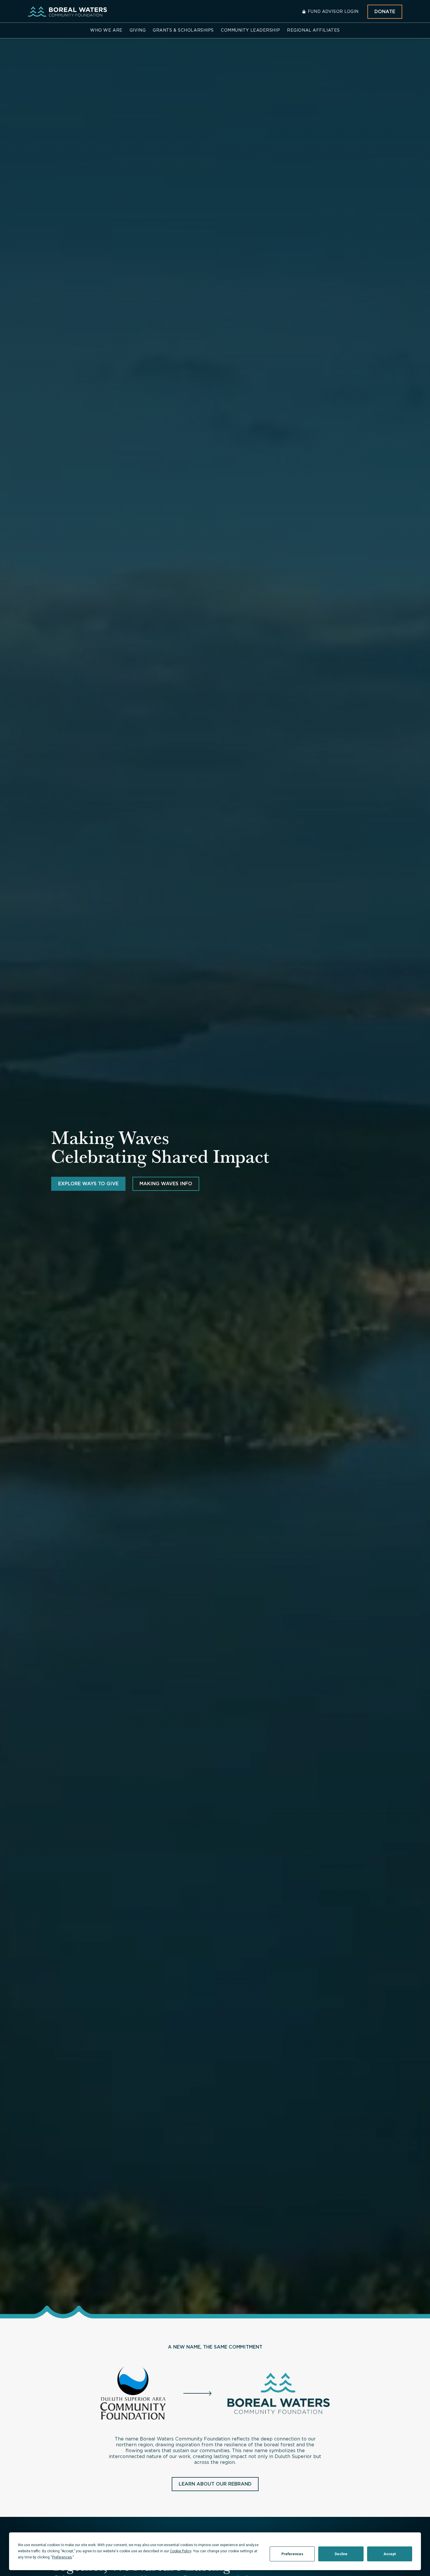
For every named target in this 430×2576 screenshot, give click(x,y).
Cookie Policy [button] (181, 2551)
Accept (390, 2554)
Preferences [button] (62, 2557)
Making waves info (166, 1184)
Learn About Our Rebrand (215, 2484)
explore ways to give (88, 1184)
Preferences (292, 2554)
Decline (341, 2554)
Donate (385, 12)
